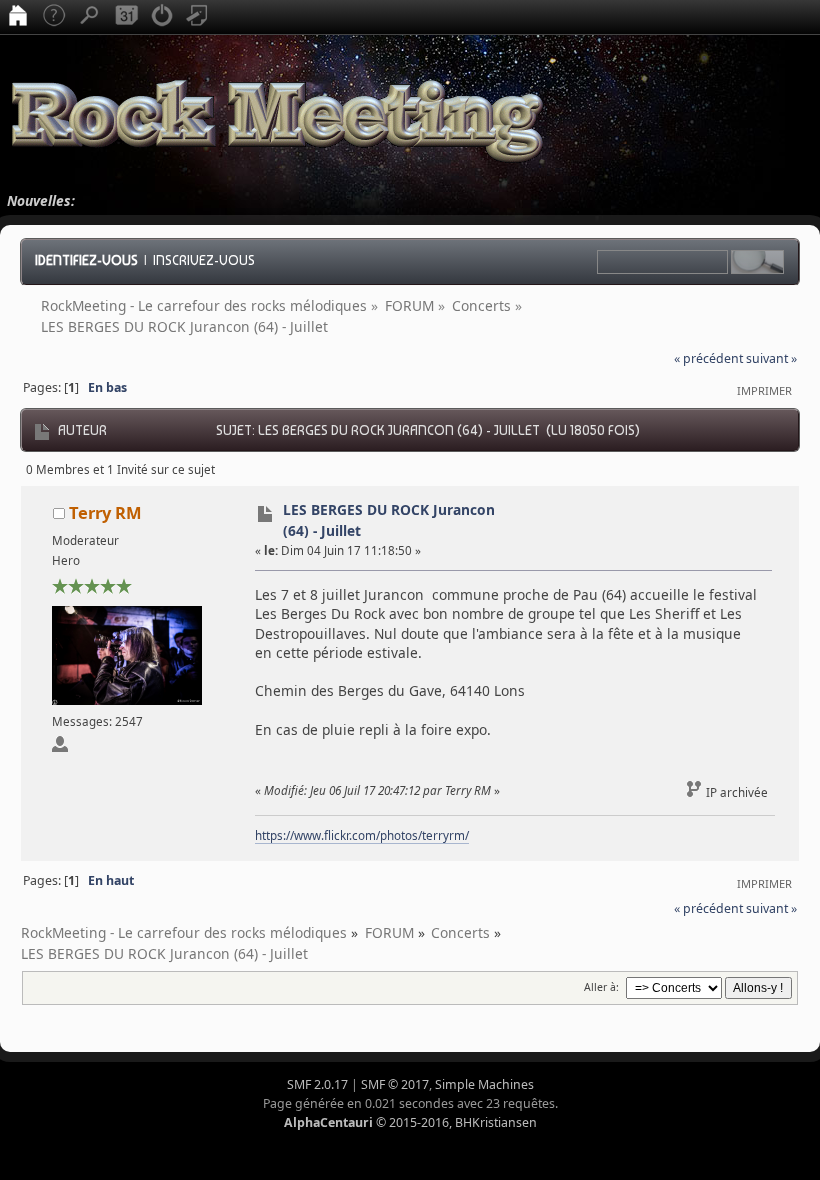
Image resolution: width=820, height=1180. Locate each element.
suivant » (771, 358)
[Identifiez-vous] (162, 17)
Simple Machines (484, 1084)
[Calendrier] (126, 17)
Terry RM (105, 512)
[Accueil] (18, 17)
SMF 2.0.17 (317, 1084)
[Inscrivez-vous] (198, 17)
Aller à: (601, 987)
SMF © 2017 (395, 1084)
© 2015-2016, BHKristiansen (410, 1122)
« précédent (708, 358)
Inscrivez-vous (204, 260)
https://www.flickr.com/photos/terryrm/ (362, 835)
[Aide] (54, 17)
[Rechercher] (90, 17)
